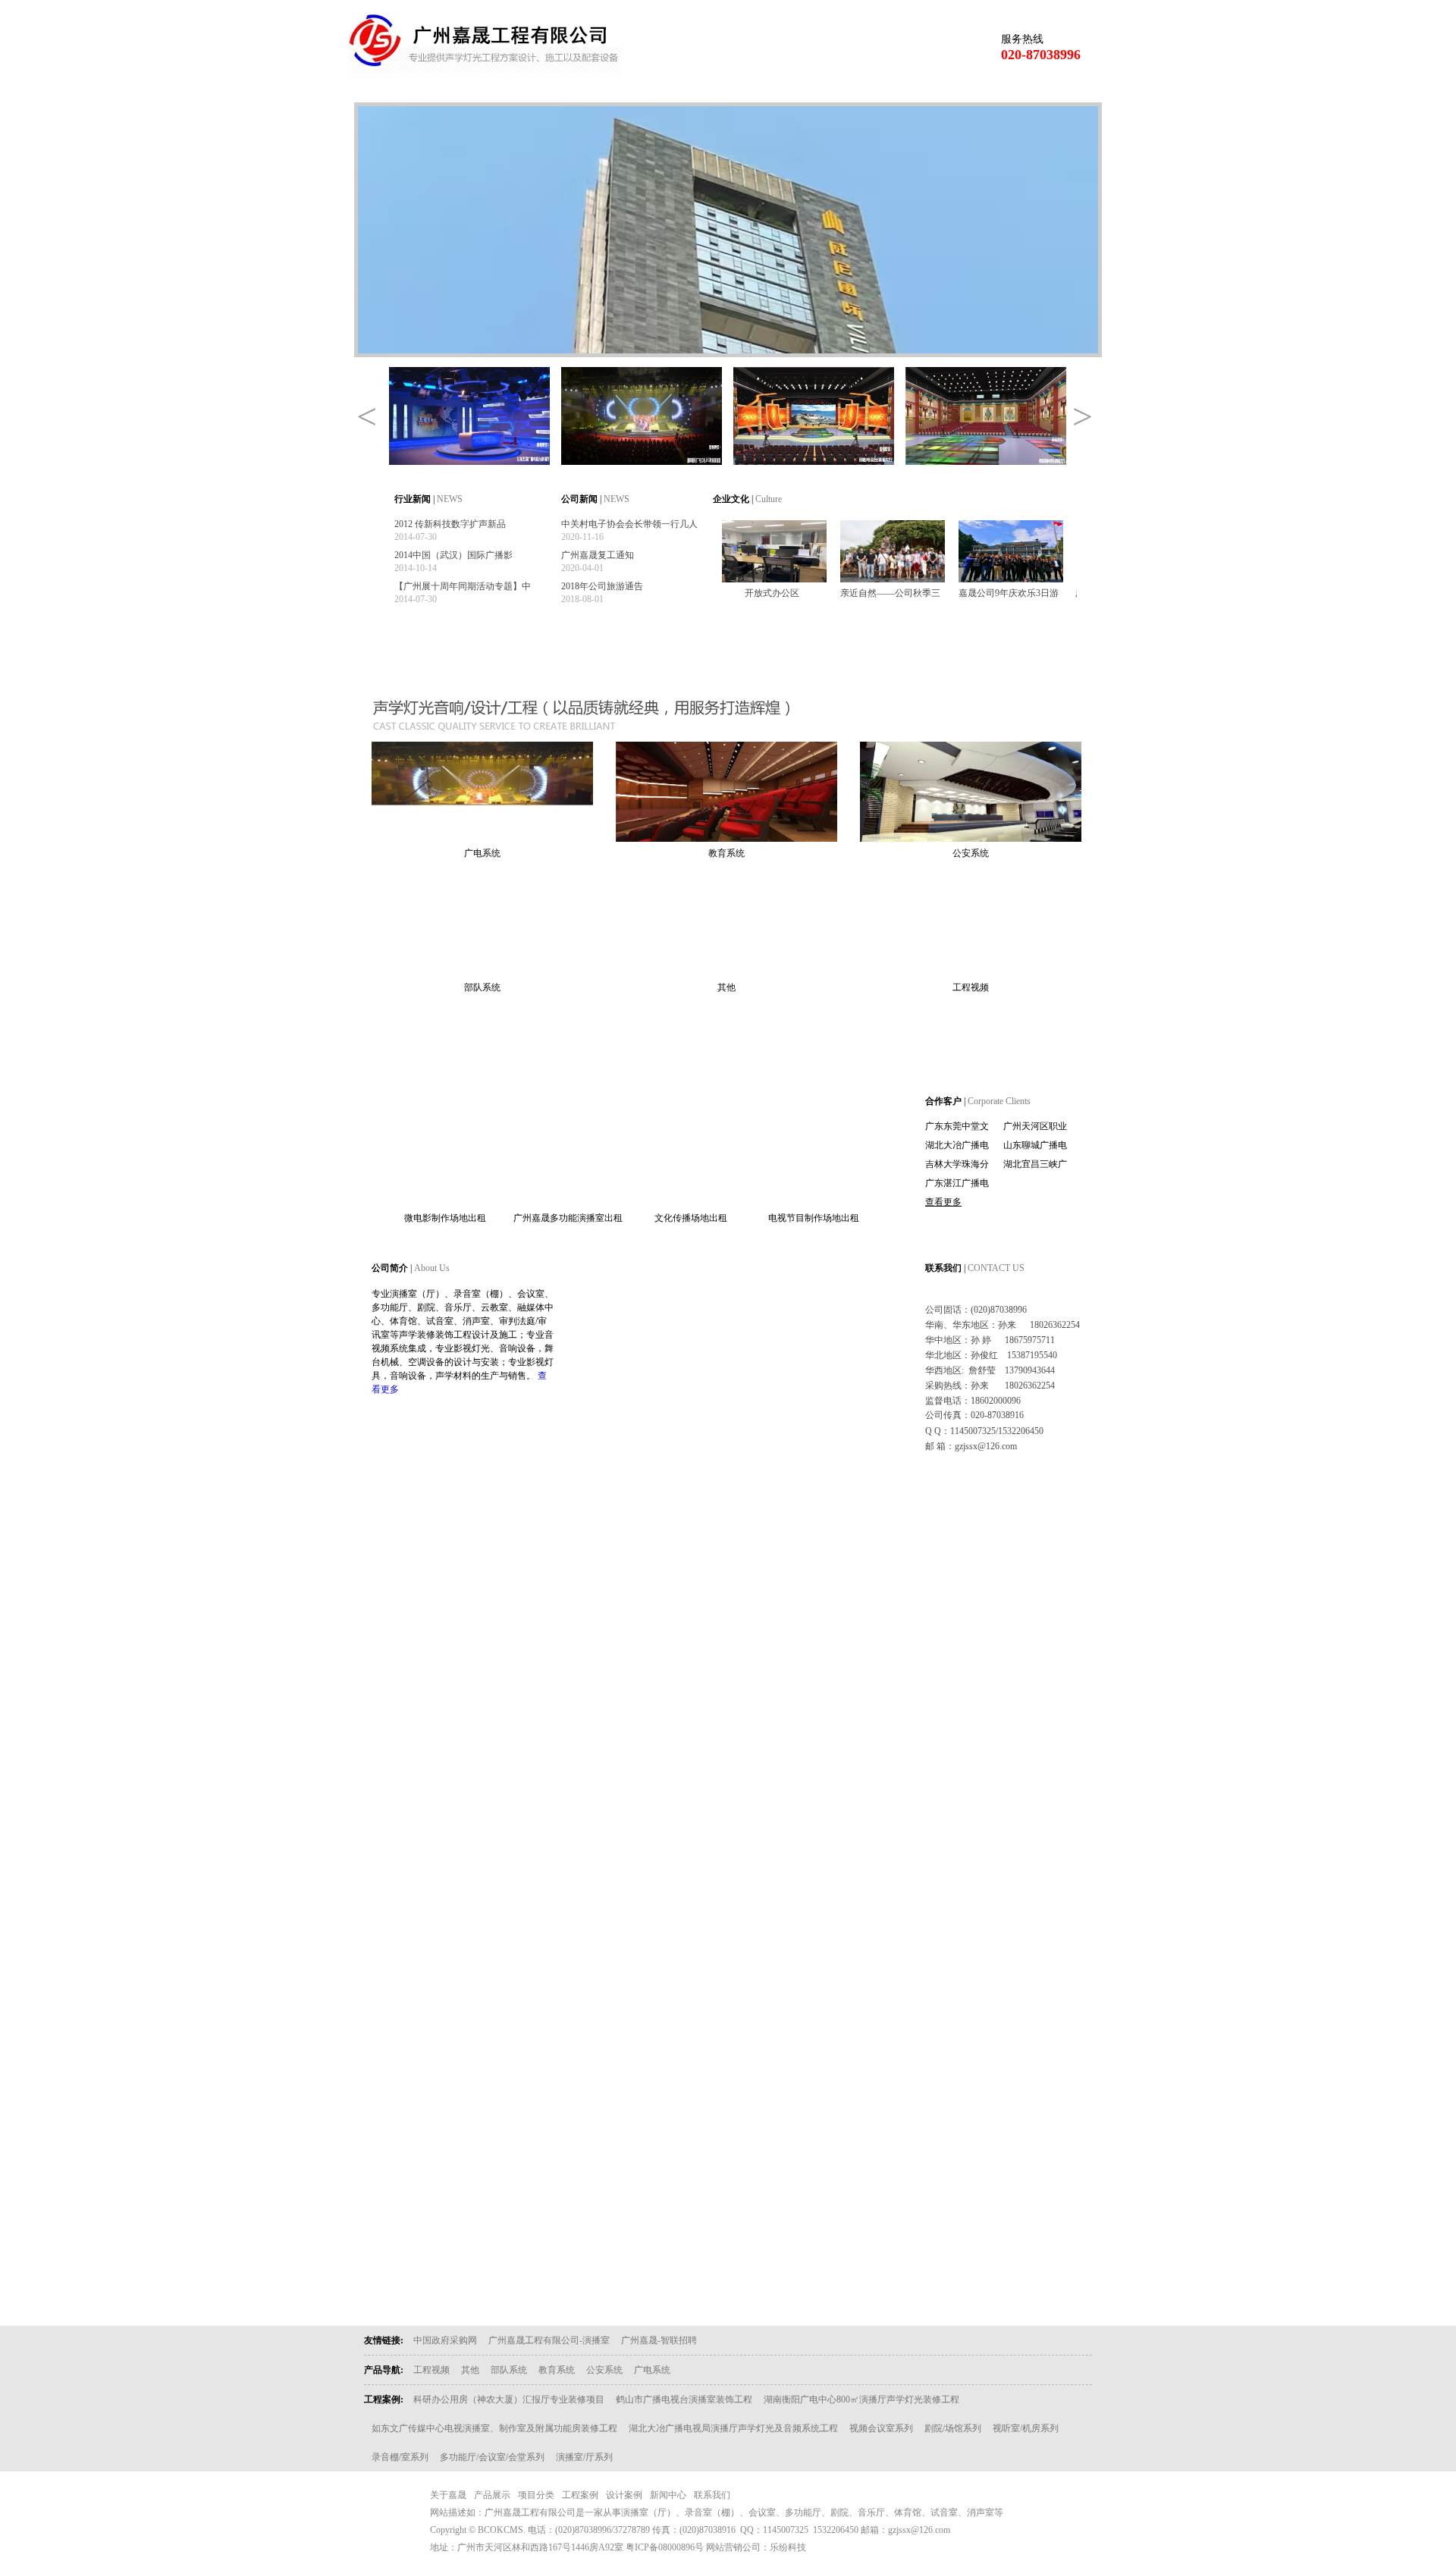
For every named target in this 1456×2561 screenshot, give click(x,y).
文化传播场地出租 (691, 1218)
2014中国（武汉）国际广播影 (453, 555)
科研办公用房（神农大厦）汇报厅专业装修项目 (509, 2399)
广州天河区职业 (1035, 1126)
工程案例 (758, 90)
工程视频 (971, 987)
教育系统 (726, 853)
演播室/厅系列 (584, 2457)
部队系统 (482, 987)
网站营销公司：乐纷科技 (756, 2547)
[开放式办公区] (774, 579)
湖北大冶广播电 (957, 1145)
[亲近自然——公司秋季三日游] (893, 579)
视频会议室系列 (881, 2428)
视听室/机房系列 (1026, 2428)
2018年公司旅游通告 (602, 586)
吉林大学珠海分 (957, 1164)
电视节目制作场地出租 (814, 1218)
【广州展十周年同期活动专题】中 (463, 586)
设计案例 (849, 90)
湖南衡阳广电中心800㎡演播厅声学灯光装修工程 (861, 2399)
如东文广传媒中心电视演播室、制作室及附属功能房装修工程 (494, 2428)
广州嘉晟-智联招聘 (659, 2340)
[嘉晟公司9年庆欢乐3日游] (1011, 579)
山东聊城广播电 (1035, 1145)
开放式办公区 (772, 593)
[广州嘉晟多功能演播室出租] (568, 1199)
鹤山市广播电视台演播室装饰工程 (684, 2399)
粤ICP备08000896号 (665, 2547)
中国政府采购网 (445, 2340)
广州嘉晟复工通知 (598, 555)
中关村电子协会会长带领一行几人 (629, 524)
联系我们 (1031, 90)
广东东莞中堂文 (957, 1126)
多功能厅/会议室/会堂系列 (492, 2457)
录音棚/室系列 (400, 2457)
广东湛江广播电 (957, 1183)
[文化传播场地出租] (691, 1199)
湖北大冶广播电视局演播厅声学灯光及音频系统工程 (733, 2428)
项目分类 (667, 90)
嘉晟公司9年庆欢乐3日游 (1009, 593)
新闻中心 (940, 90)
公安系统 (971, 853)
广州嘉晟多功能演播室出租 (568, 1218)
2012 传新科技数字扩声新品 (450, 524)
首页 (394, 90)
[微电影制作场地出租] (445, 1199)
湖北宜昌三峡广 (1035, 1164)
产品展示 (576, 90)
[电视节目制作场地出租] (814, 1199)
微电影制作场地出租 (445, 1218)
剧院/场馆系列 (953, 2428)
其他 (726, 987)
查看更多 (943, 1202)
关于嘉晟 (485, 90)
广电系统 (482, 853)
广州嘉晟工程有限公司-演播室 (549, 2340)
